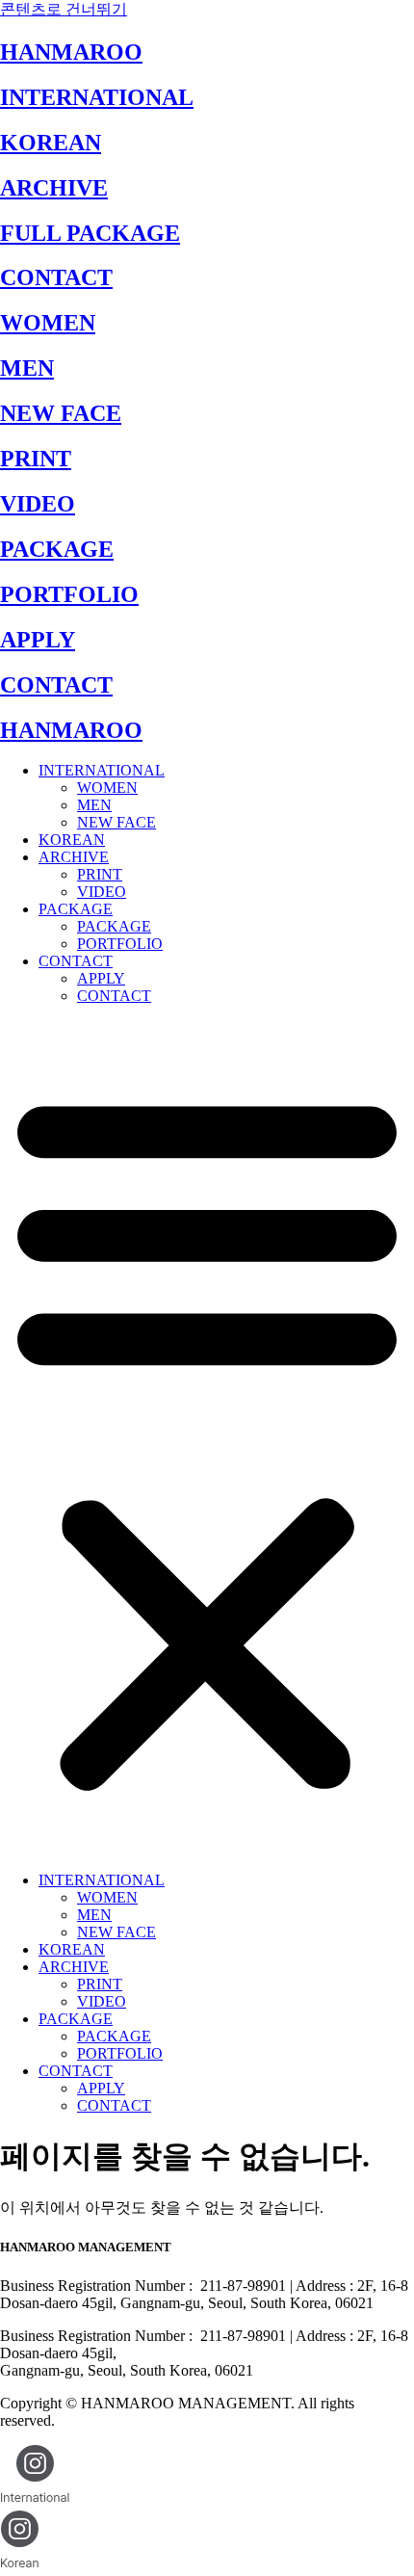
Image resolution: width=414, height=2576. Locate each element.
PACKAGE (57, 549)
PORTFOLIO (69, 594)
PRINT (36, 459)
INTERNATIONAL (97, 97)
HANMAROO (71, 52)
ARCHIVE (54, 188)
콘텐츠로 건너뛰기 (64, 9)
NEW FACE (61, 413)
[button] (207, 1438)
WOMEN (48, 323)
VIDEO (38, 504)
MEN (27, 368)
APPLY (38, 640)
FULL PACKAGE (90, 233)
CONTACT (56, 277)
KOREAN (51, 143)
